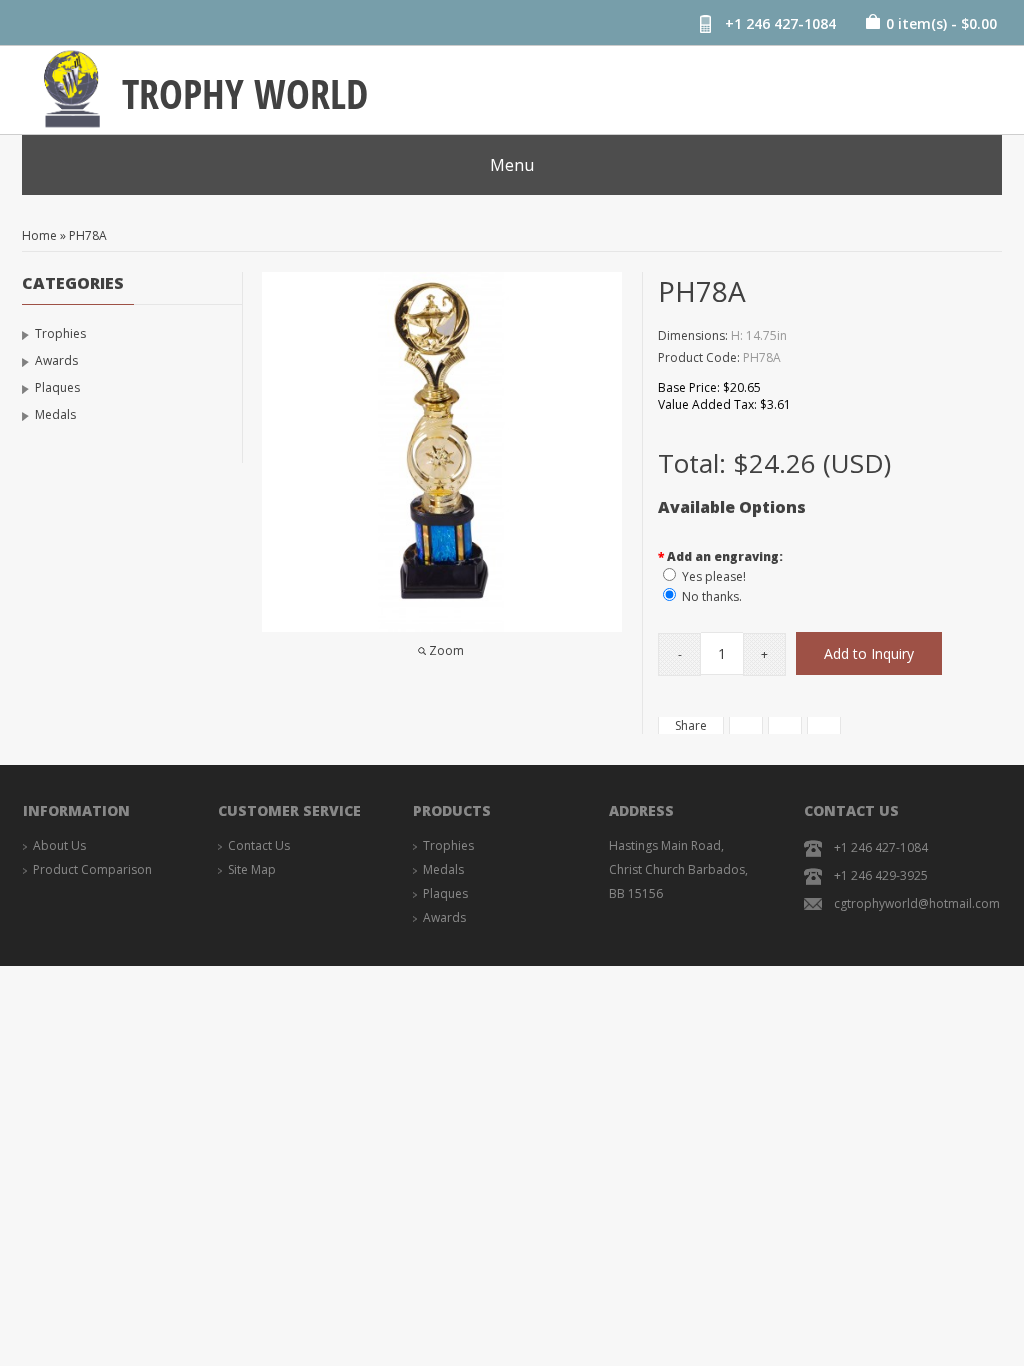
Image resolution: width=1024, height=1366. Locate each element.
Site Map (252, 869)
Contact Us (259, 845)
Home (39, 235)
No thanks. (712, 596)
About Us (59, 845)
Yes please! (714, 576)
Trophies (60, 333)
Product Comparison (92, 869)
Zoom (446, 650)
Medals (55, 414)
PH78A (88, 235)
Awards (56, 360)
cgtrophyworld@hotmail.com (917, 903)
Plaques (57, 387)
